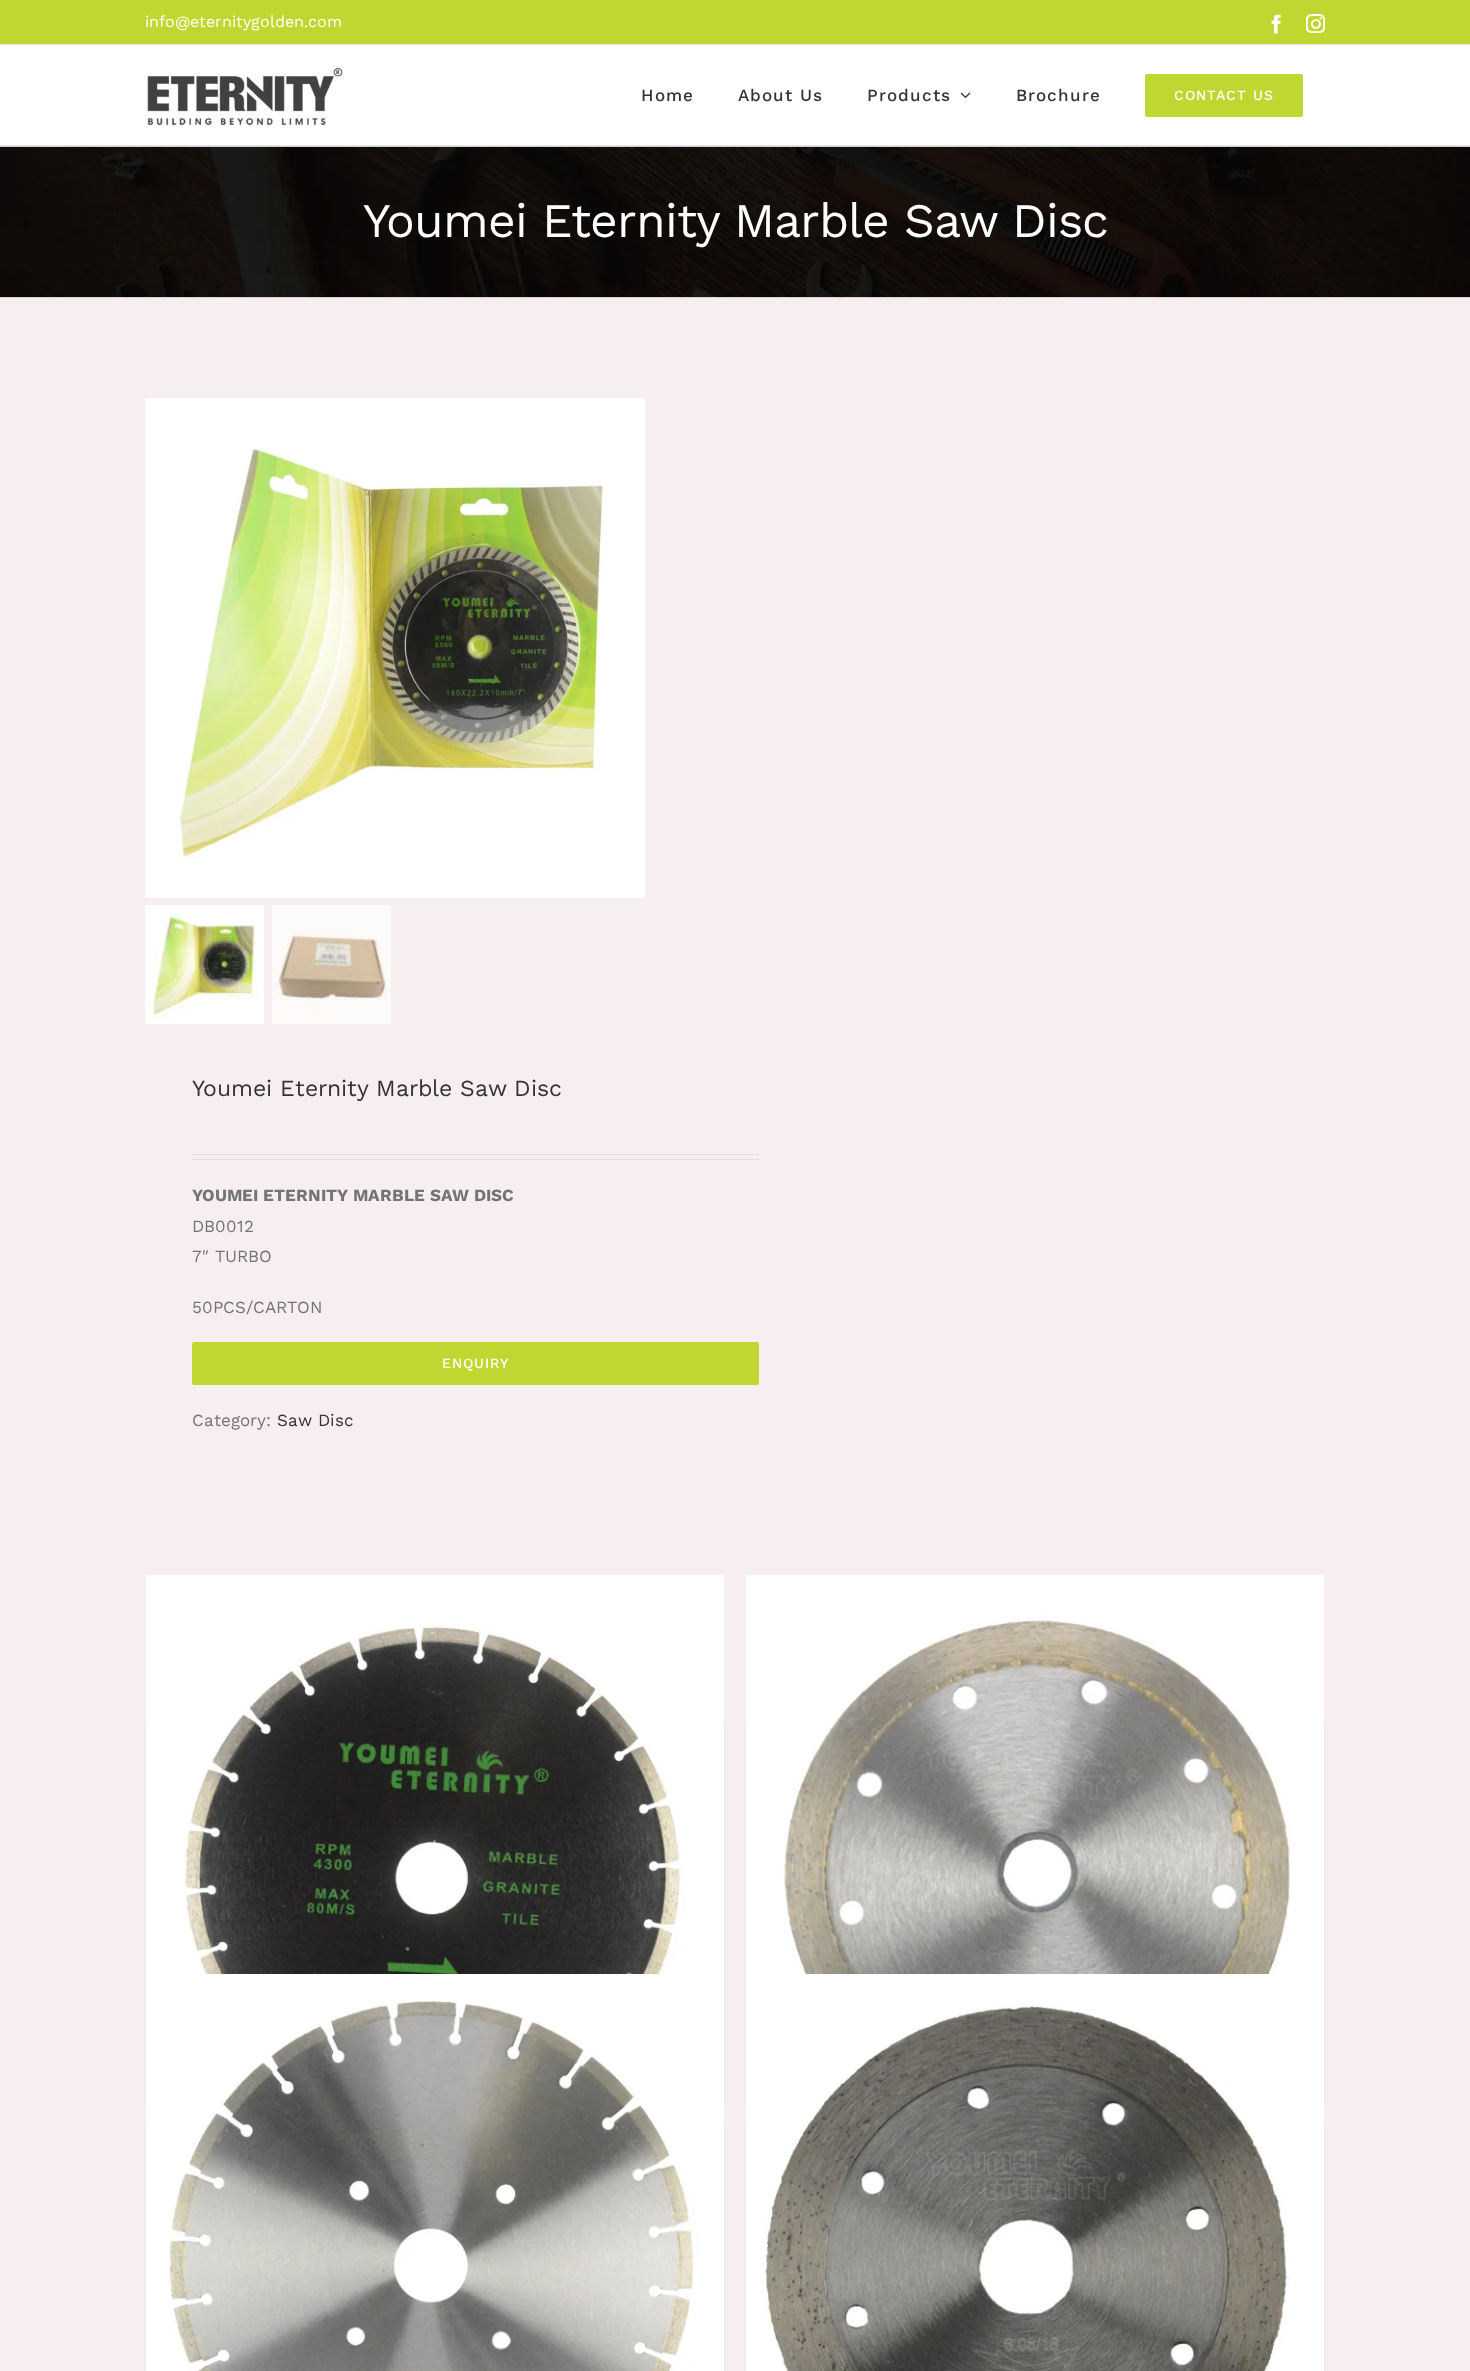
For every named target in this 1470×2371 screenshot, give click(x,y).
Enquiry (475, 1363)
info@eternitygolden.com (243, 21)
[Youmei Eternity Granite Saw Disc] (1035, 1864)
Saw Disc (315, 1420)
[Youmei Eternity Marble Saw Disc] (435, 1864)
